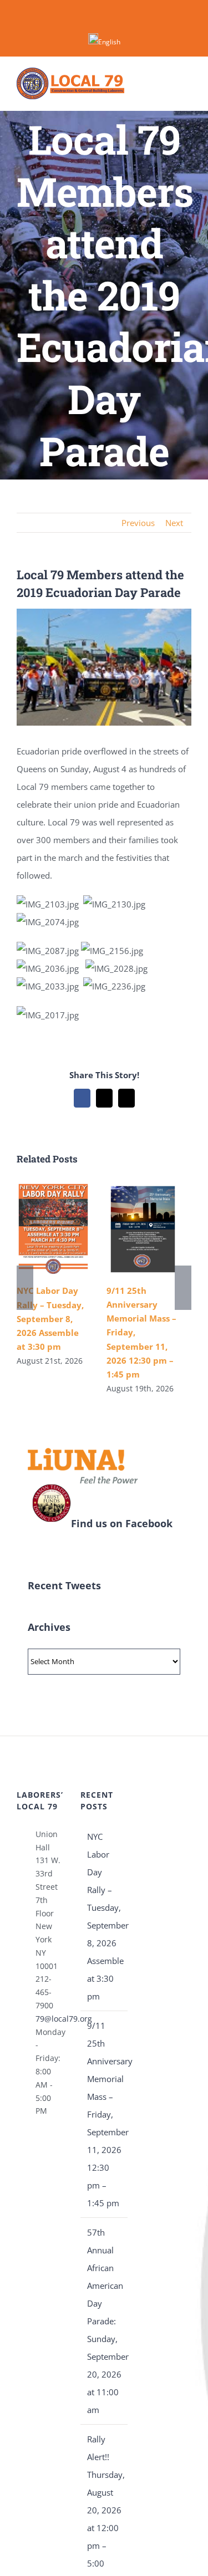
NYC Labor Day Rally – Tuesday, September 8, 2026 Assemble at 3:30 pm (50, 1318)
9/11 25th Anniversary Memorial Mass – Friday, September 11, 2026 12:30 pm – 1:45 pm (105, 2114)
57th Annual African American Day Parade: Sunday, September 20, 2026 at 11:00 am (105, 2321)
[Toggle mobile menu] (187, 83)
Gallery (53, 1229)
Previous (138, 523)
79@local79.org (50, 2019)
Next (174, 523)
